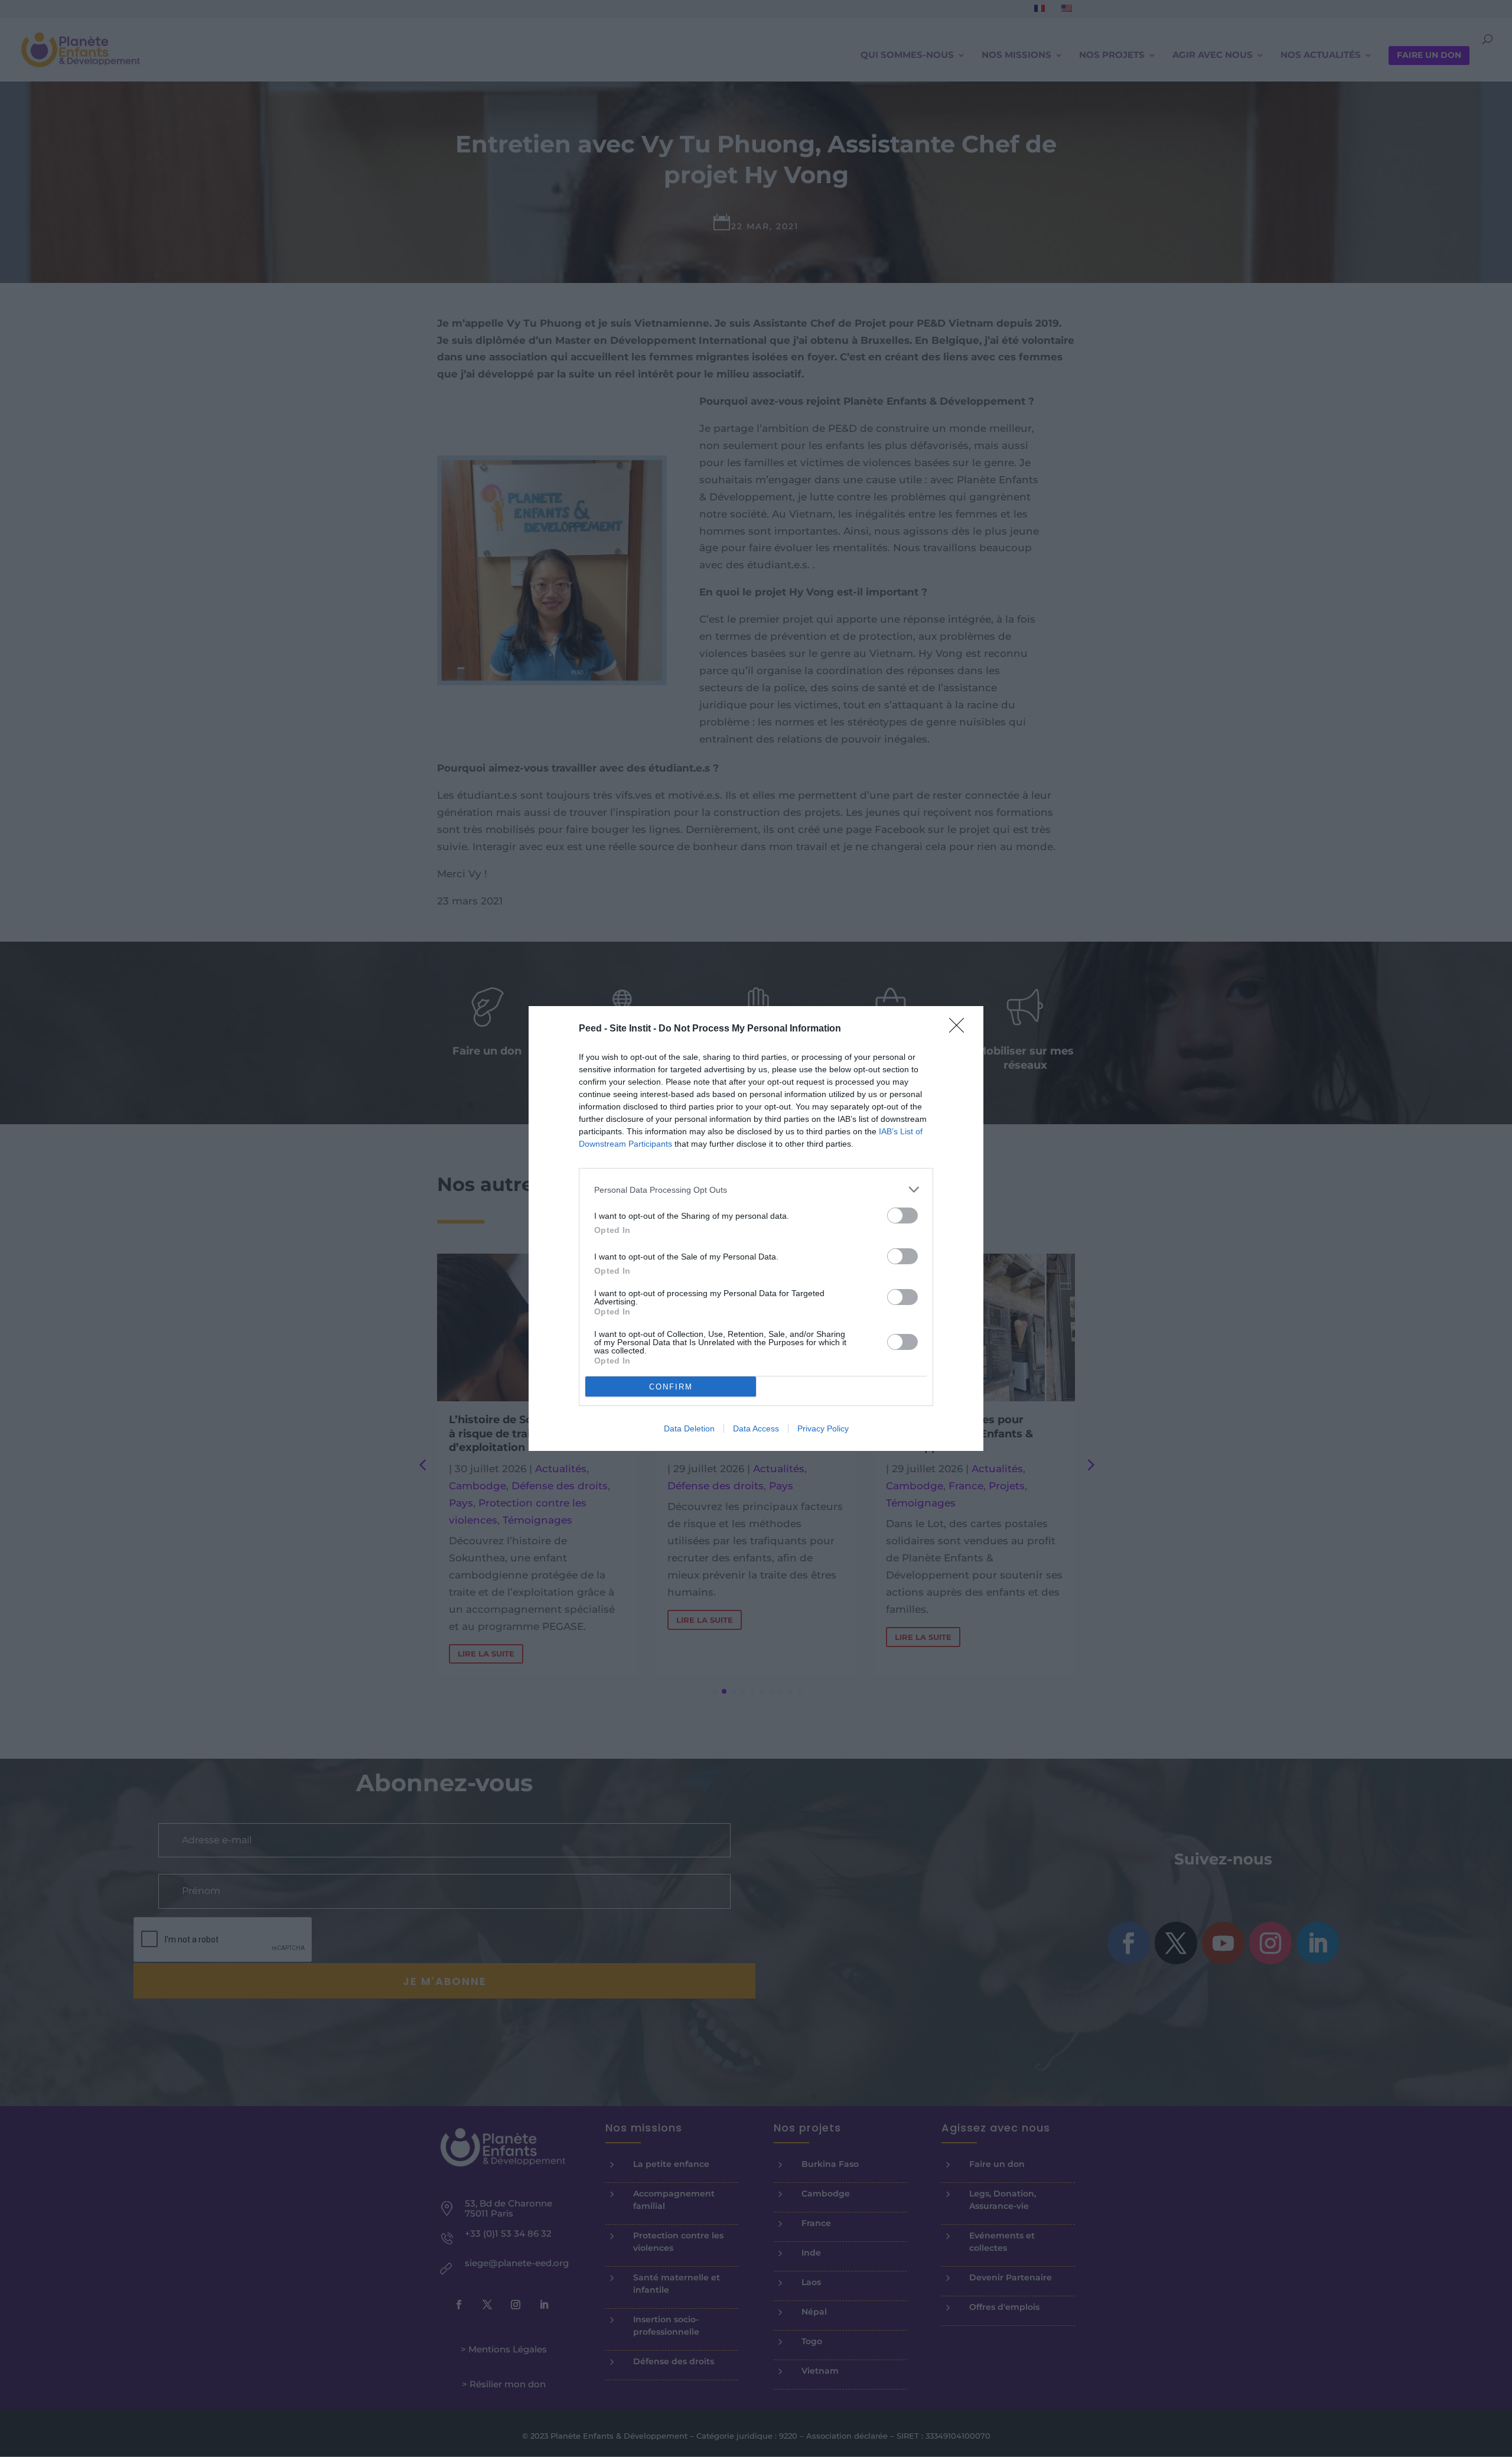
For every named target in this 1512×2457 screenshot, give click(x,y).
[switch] (902, 1216)
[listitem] (756, 1190)
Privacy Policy (823, 1428)
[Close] (960, 1029)
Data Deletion (689, 1428)
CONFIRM (671, 1387)
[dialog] (756, 1228)
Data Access (756, 1428)
